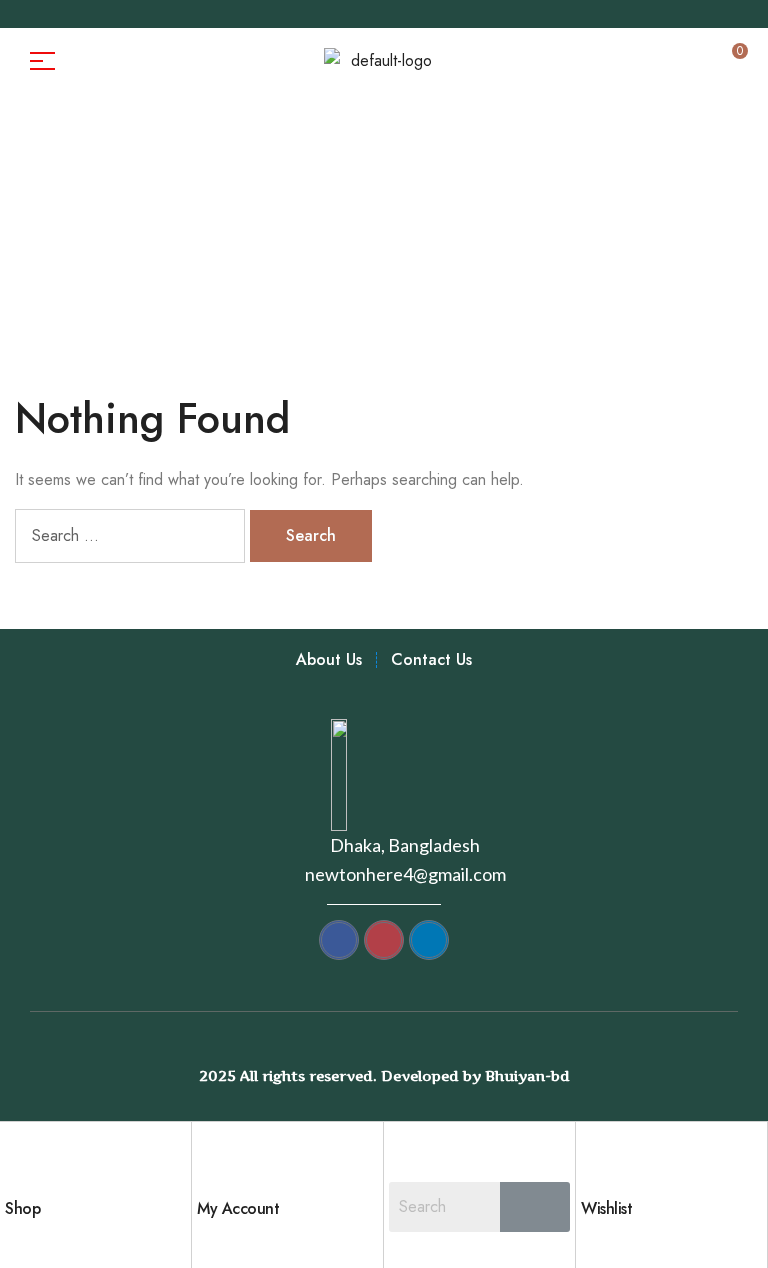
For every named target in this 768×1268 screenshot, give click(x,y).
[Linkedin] (189, 14)
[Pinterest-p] (65, 14)
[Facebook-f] (34, 14)
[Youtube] (158, 14)
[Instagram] (96, 14)
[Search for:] (132, 535)
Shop (22, 1208)
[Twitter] (127, 14)
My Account (238, 1208)
